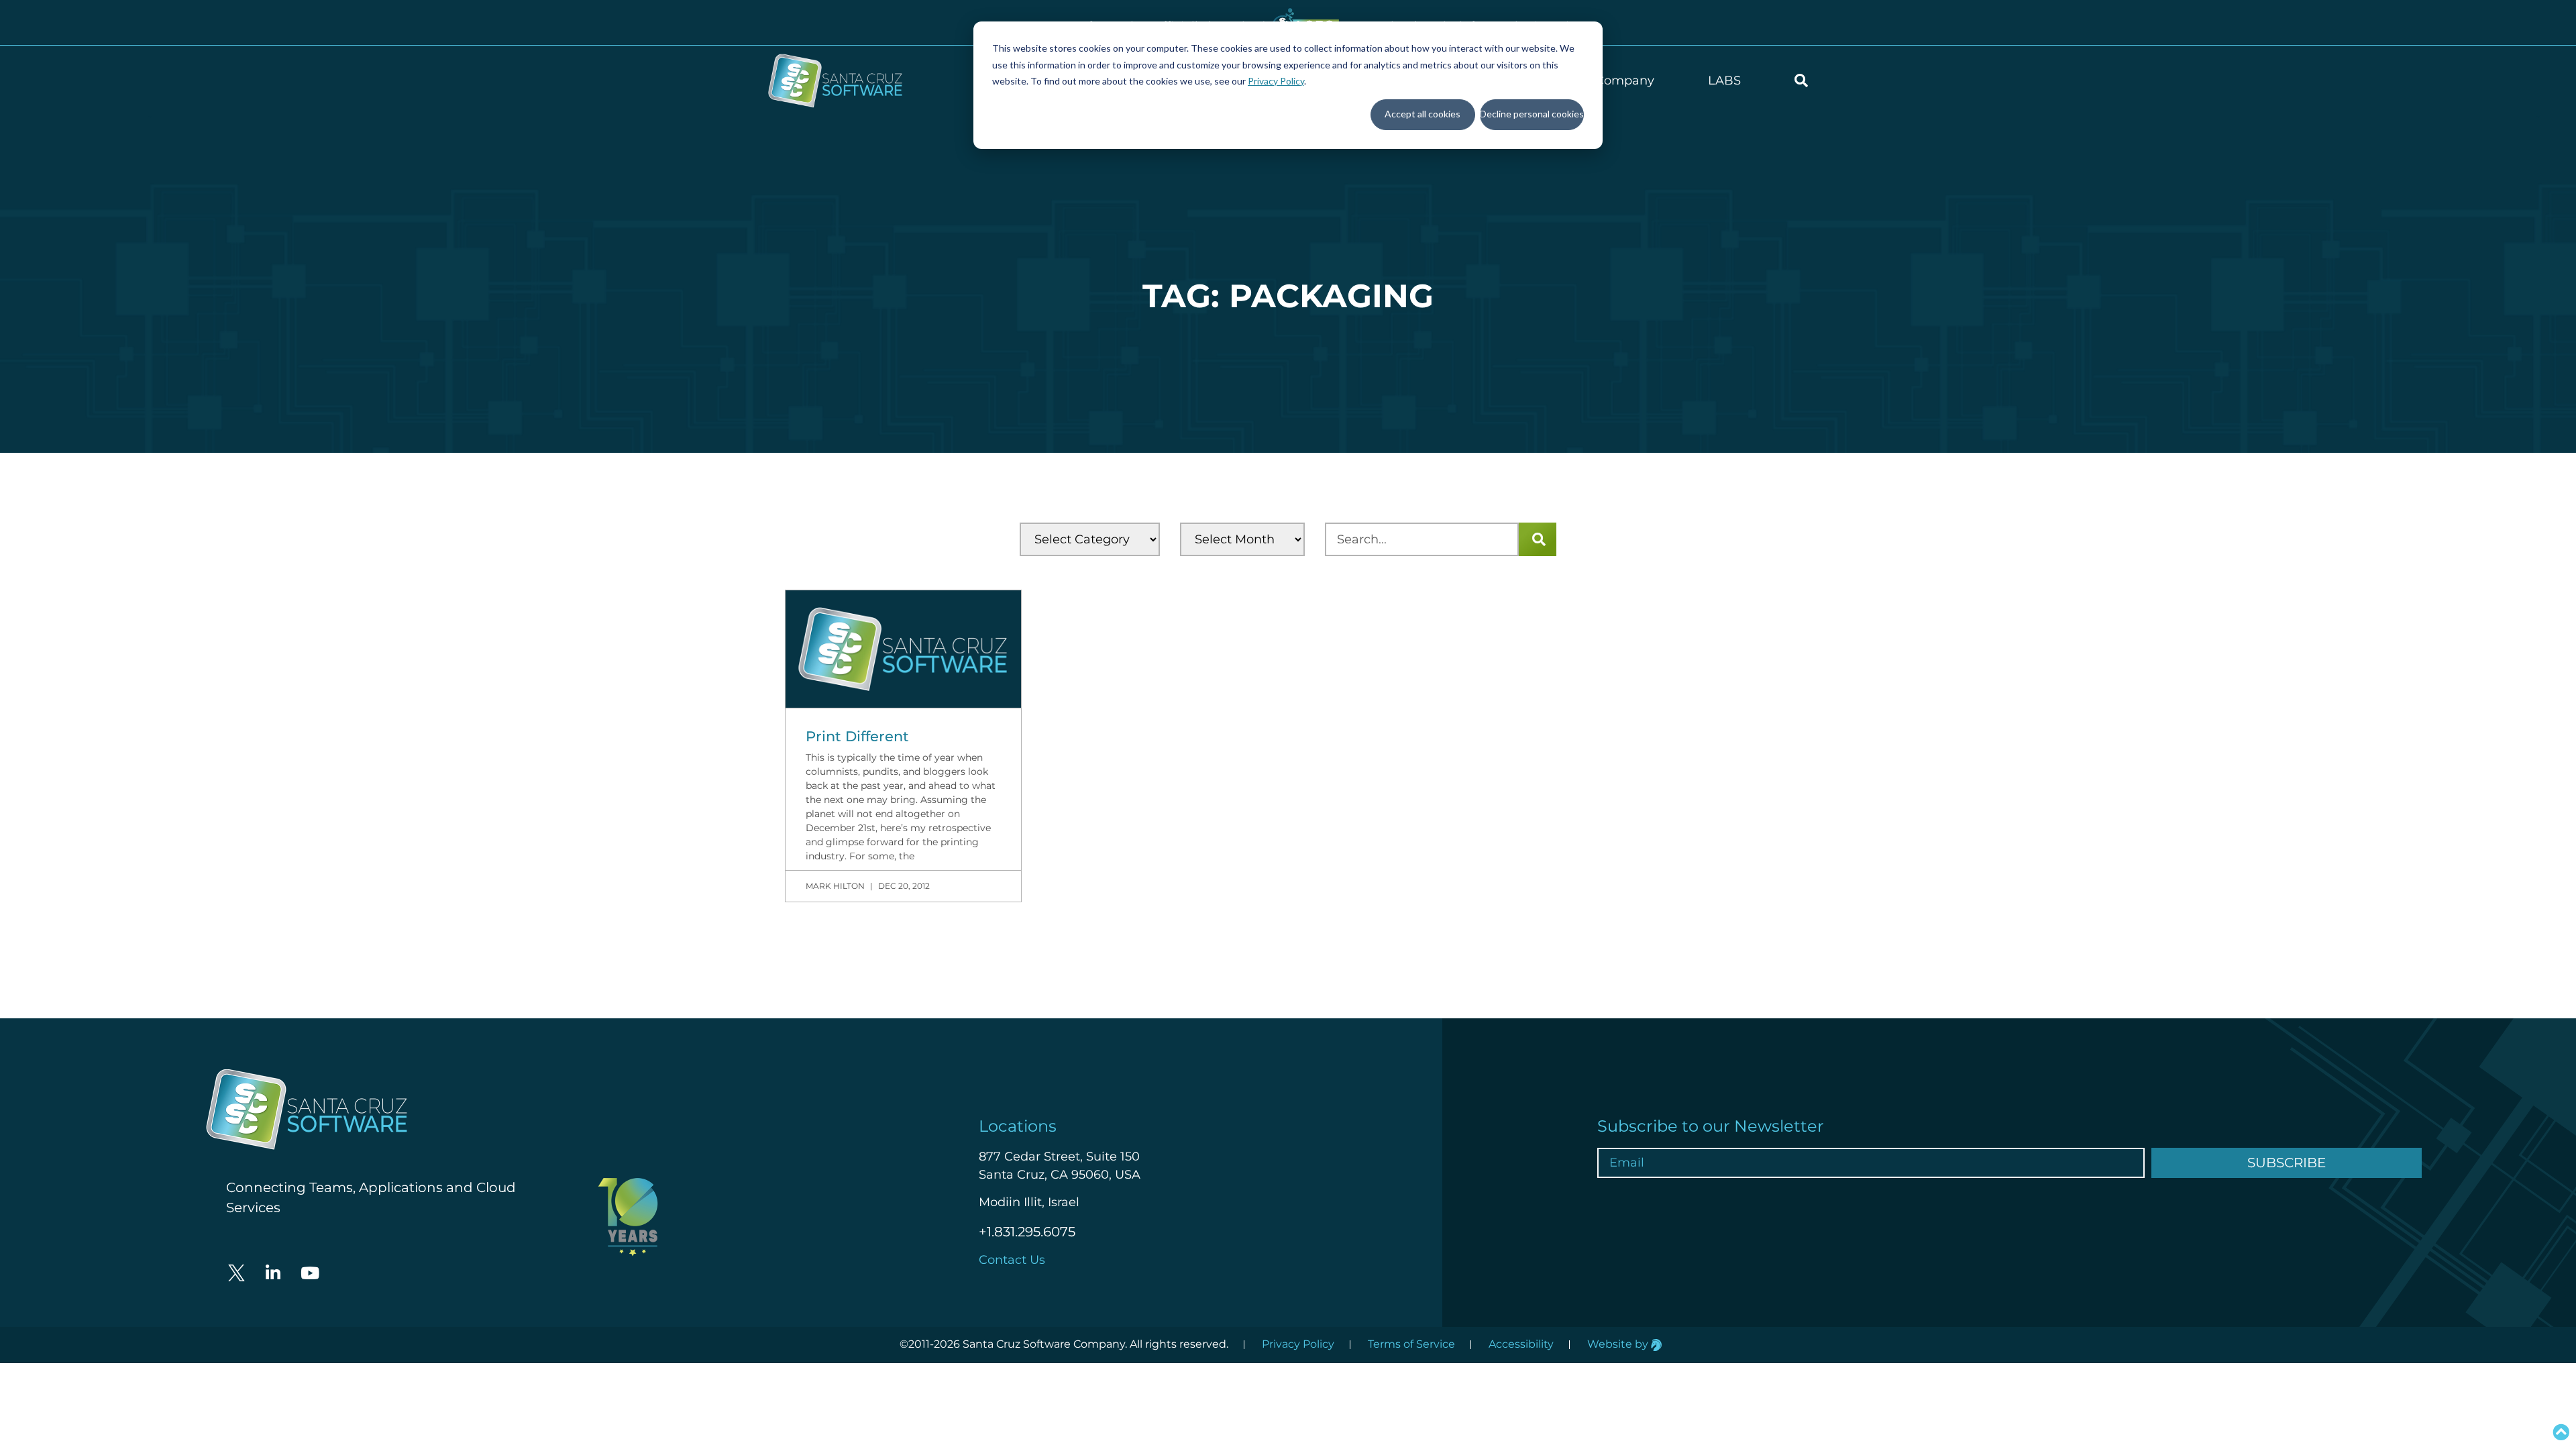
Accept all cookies (1423, 114)
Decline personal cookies (1532, 114)
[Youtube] (310, 1273)
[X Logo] (236, 1273)
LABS (1724, 80)
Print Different (857, 736)
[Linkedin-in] (273, 1273)
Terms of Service (1411, 1344)
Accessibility (1521, 1344)
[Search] (1538, 539)
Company (1625, 80)
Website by (1619, 1344)
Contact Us (1012, 1260)
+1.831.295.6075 (1027, 1232)
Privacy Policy (1276, 81)
